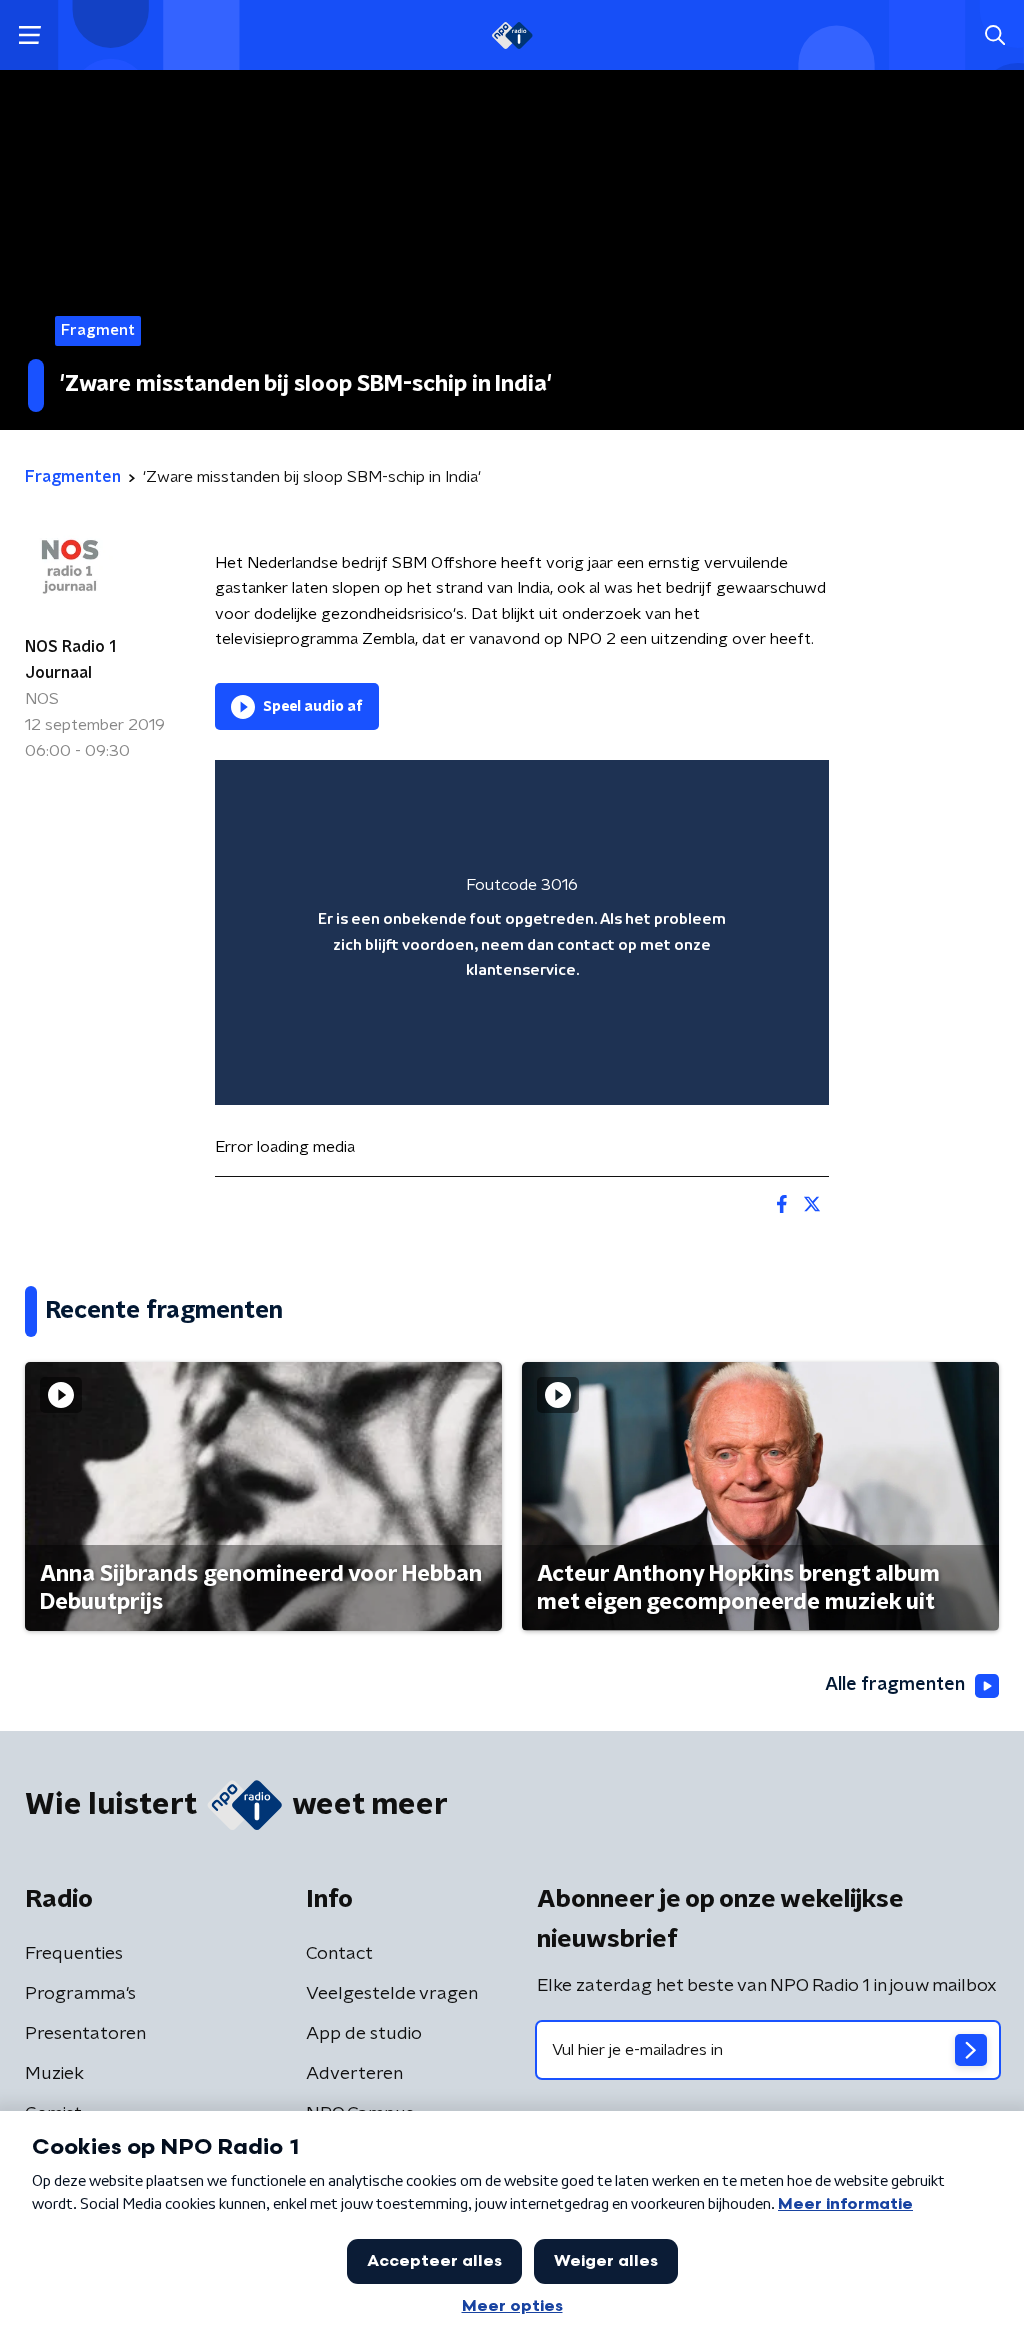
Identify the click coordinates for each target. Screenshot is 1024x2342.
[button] (29, 35)
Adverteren (354, 2074)
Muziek (54, 2074)
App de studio (364, 2034)
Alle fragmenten (895, 1685)
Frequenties (74, 1954)
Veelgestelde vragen (392, 1994)
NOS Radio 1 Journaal (70, 660)
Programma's (80, 1994)
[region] (522, 932)
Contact (339, 1954)
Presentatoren (85, 2034)
